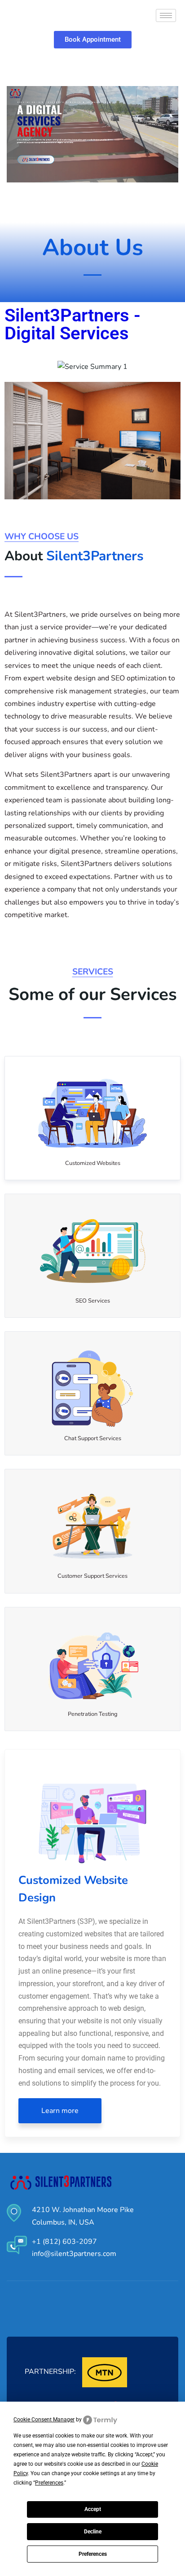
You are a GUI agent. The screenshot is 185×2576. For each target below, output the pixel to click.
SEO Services (93, 1301)
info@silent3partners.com (74, 2254)
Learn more (60, 2111)
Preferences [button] (49, 2483)
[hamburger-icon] (166, 15)
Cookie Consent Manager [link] (44, 2420)
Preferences (93, 2554)
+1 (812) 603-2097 (64, 2242)
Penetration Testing (93, 1714)
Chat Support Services (93, 1438)
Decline (93, 2532)
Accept (93, 2509)
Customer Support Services (92, 1576)
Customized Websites (93, 1163)
